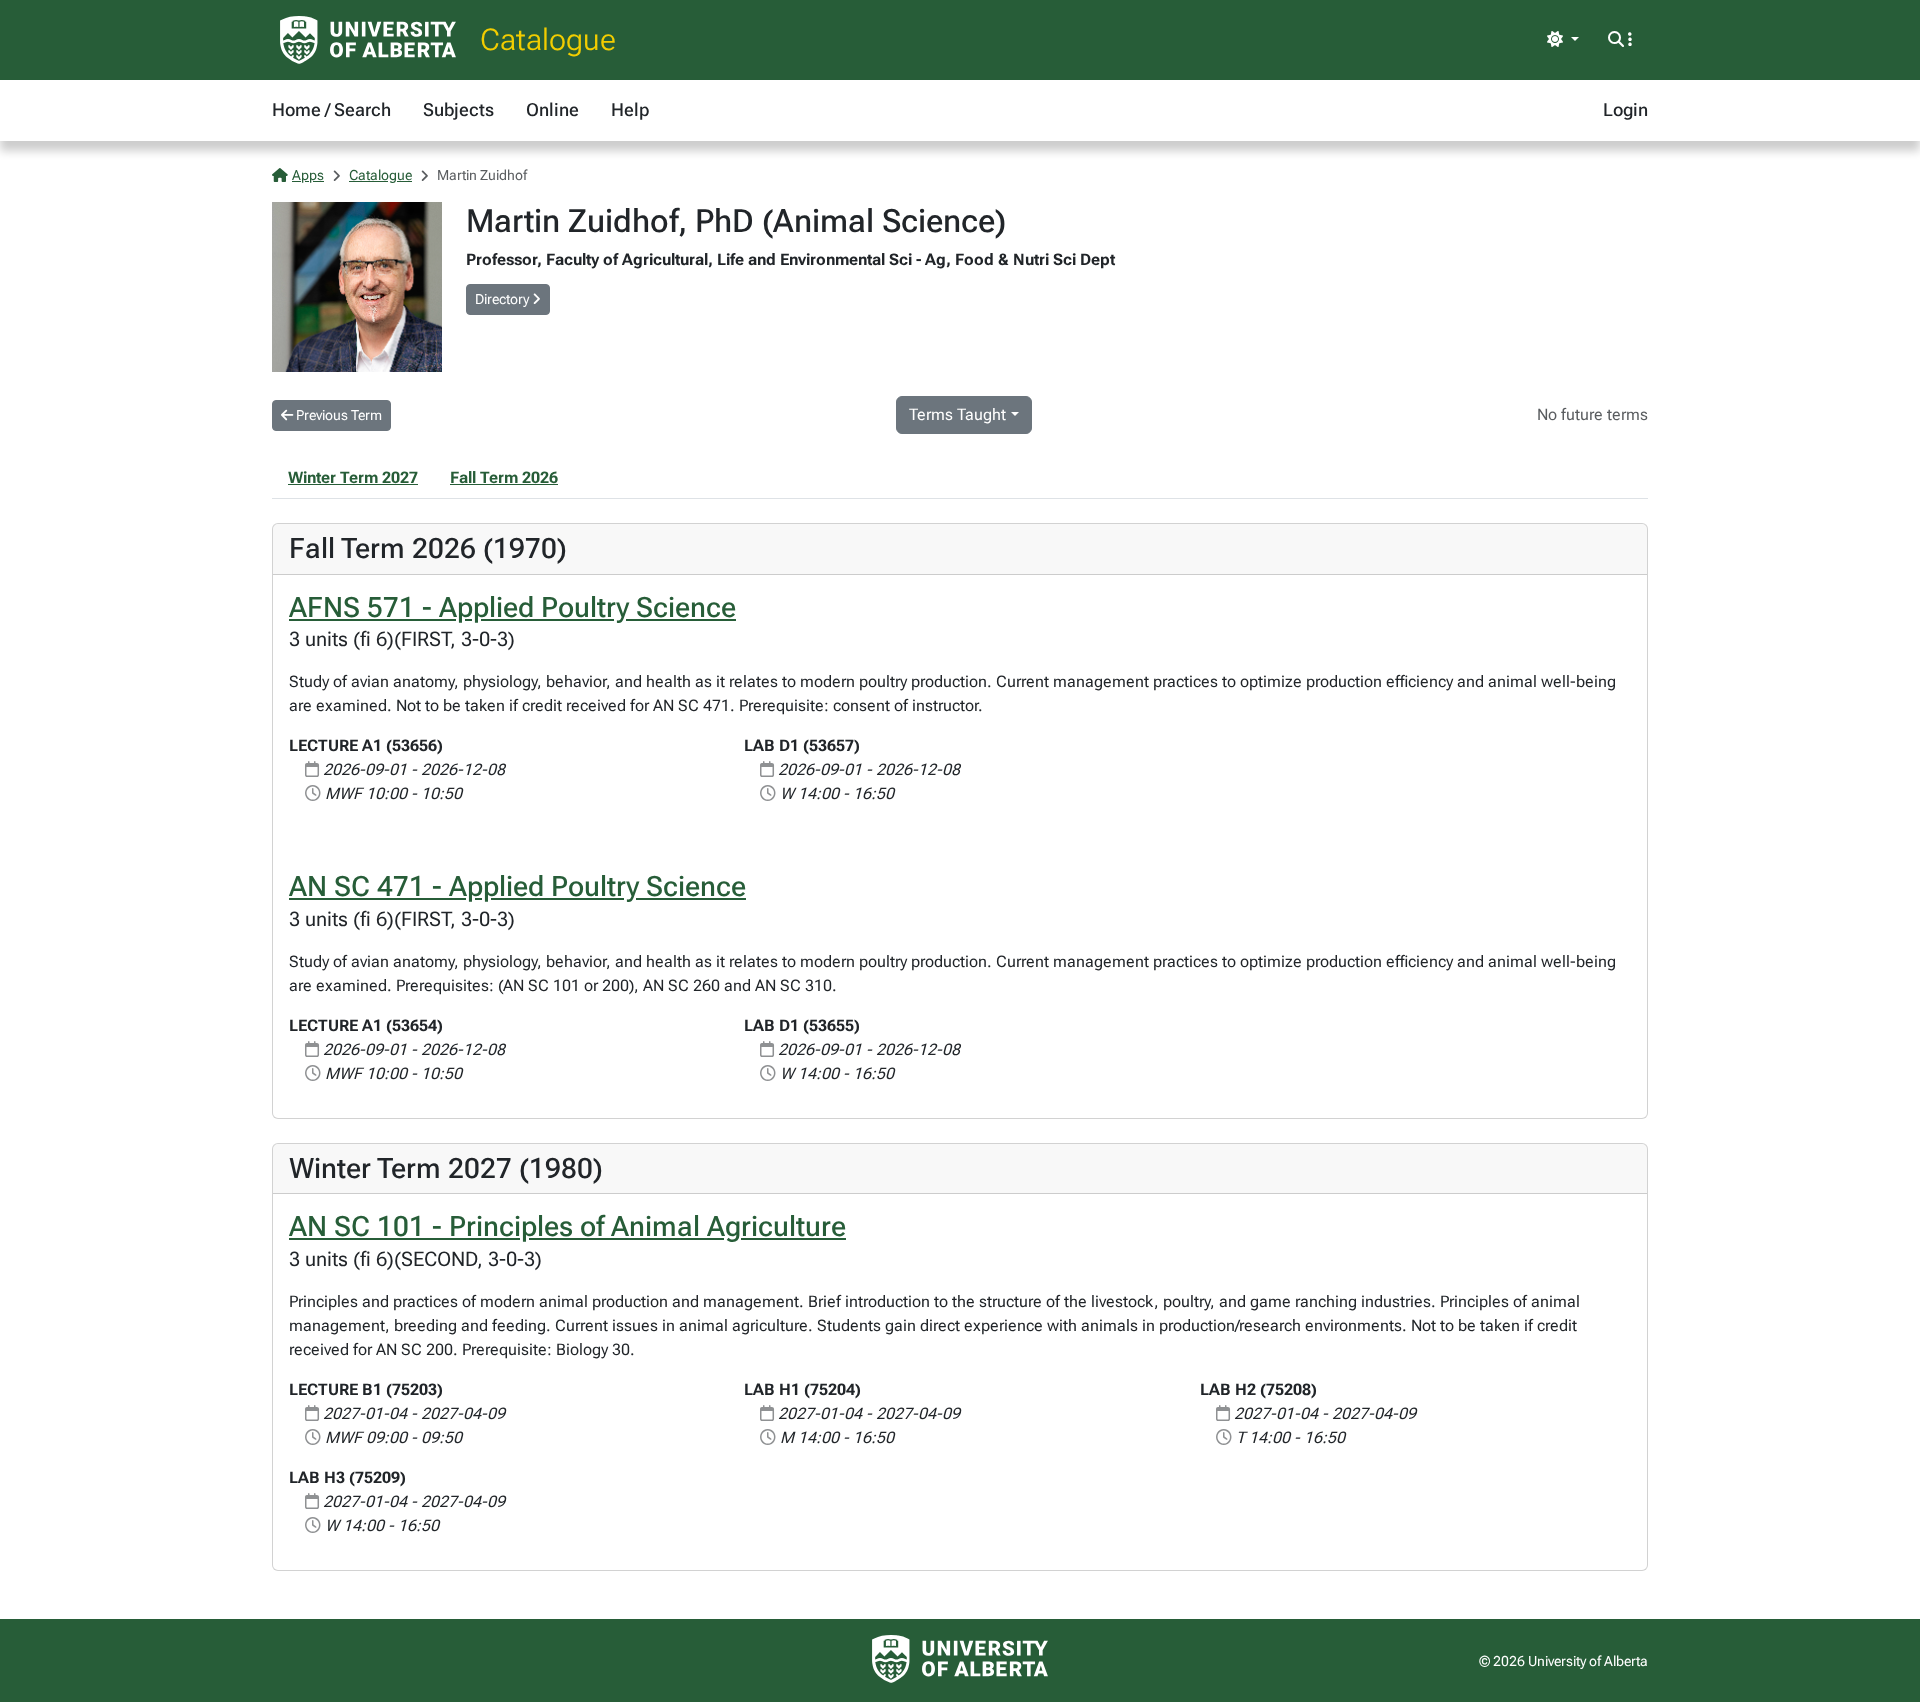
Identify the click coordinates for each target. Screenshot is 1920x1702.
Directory (503, 299)
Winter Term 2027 (353, 477)
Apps (308, 175)
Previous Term (337, 415)
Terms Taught (957, 414)
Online (552, 109)
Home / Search (331, 109)
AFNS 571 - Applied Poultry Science (512, 607)
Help (630, 109)
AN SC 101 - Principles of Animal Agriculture (567, 1226)
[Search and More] (1620, 40)
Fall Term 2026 (504, 477)
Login (1625, 109)
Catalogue (548, 39)
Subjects (458, 109)
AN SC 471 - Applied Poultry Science (517, 886)
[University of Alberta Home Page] (368, 40)
